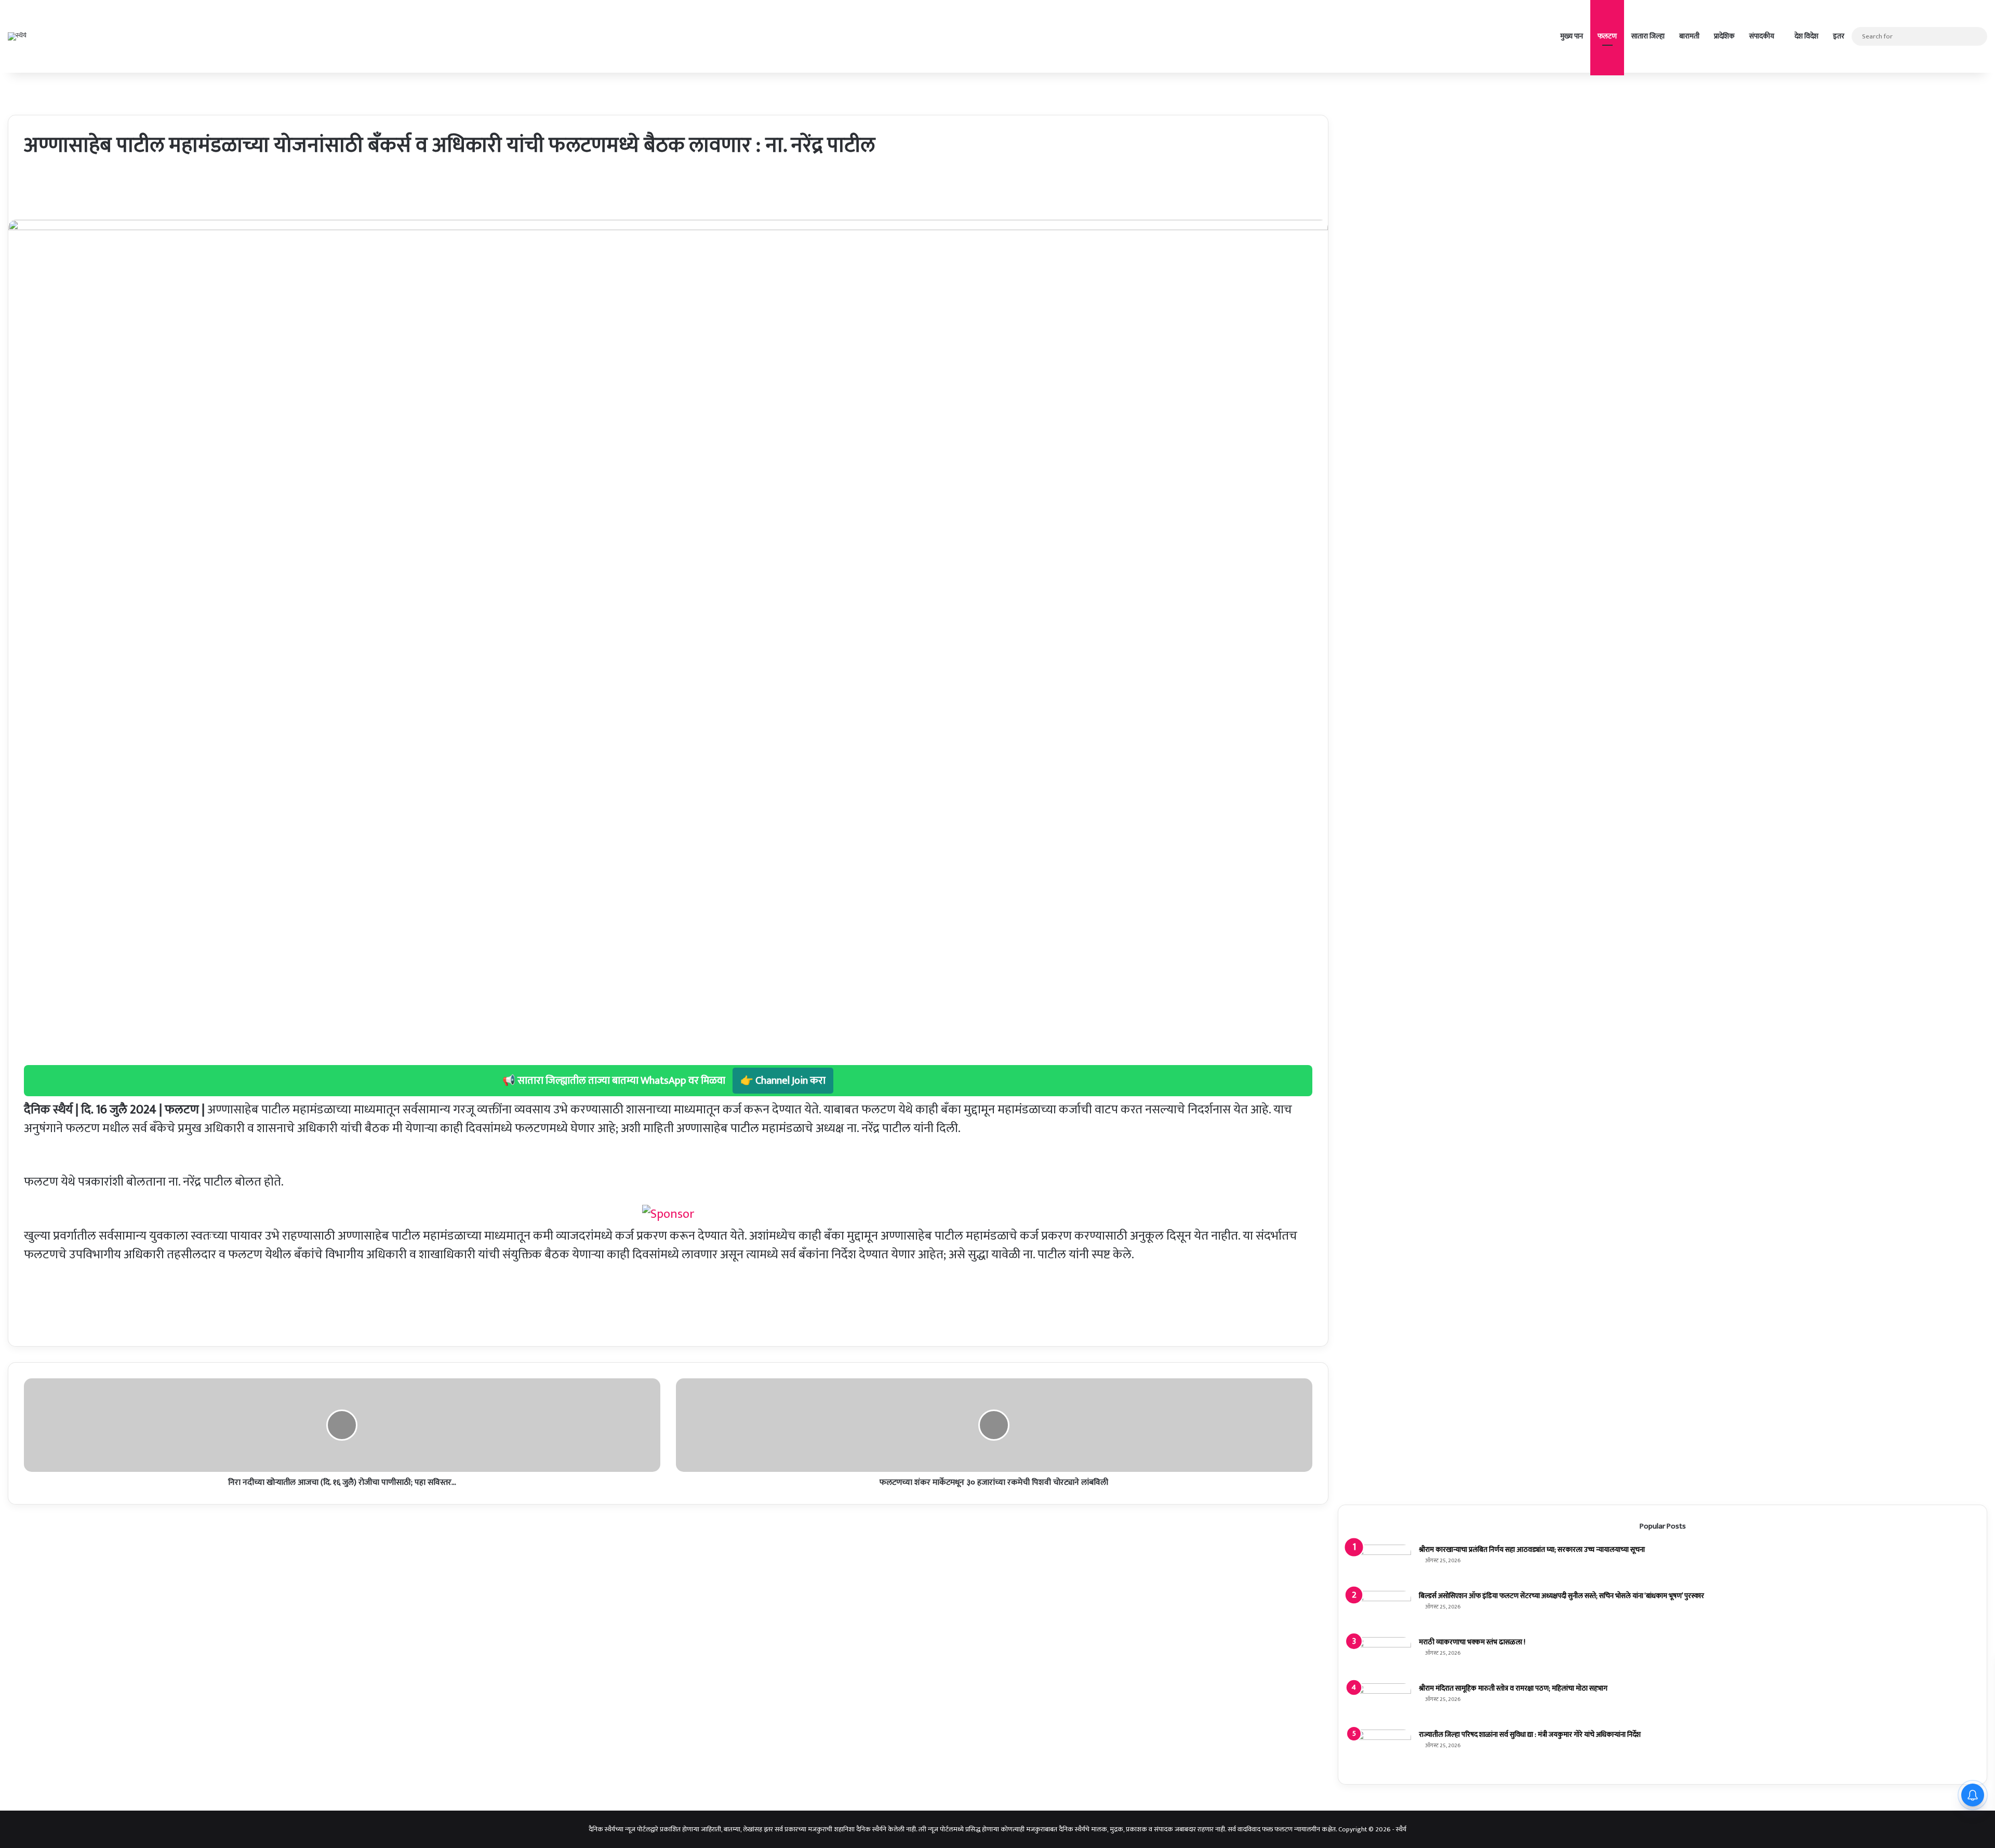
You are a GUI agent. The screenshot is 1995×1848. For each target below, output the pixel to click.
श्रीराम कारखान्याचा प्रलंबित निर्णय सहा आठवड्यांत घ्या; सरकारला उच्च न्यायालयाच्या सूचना (1532, 1550)
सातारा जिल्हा (1648, 36)
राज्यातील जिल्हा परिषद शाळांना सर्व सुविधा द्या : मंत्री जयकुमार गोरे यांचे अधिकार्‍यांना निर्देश (1530, 1734)
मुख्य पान (1572, 36)
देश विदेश (1806, 36)
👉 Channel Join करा (783, 1081)
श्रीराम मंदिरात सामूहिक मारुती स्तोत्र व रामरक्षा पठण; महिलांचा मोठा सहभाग (1513, 1688)
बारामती (1689, 36)
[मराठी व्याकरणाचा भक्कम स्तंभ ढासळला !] (1382, 1657)
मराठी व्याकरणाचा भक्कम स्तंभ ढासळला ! (1472, 1642)
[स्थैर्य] (17, 36)
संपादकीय (1762, 36)
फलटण (1607, 36)
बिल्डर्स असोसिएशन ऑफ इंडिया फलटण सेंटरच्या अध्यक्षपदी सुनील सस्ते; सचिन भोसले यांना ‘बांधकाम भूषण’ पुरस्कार (1561, 1596)
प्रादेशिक (1724, 36)
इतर (1839, 36)
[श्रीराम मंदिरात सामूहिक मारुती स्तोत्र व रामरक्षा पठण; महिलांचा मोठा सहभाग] (1382, 1703)
